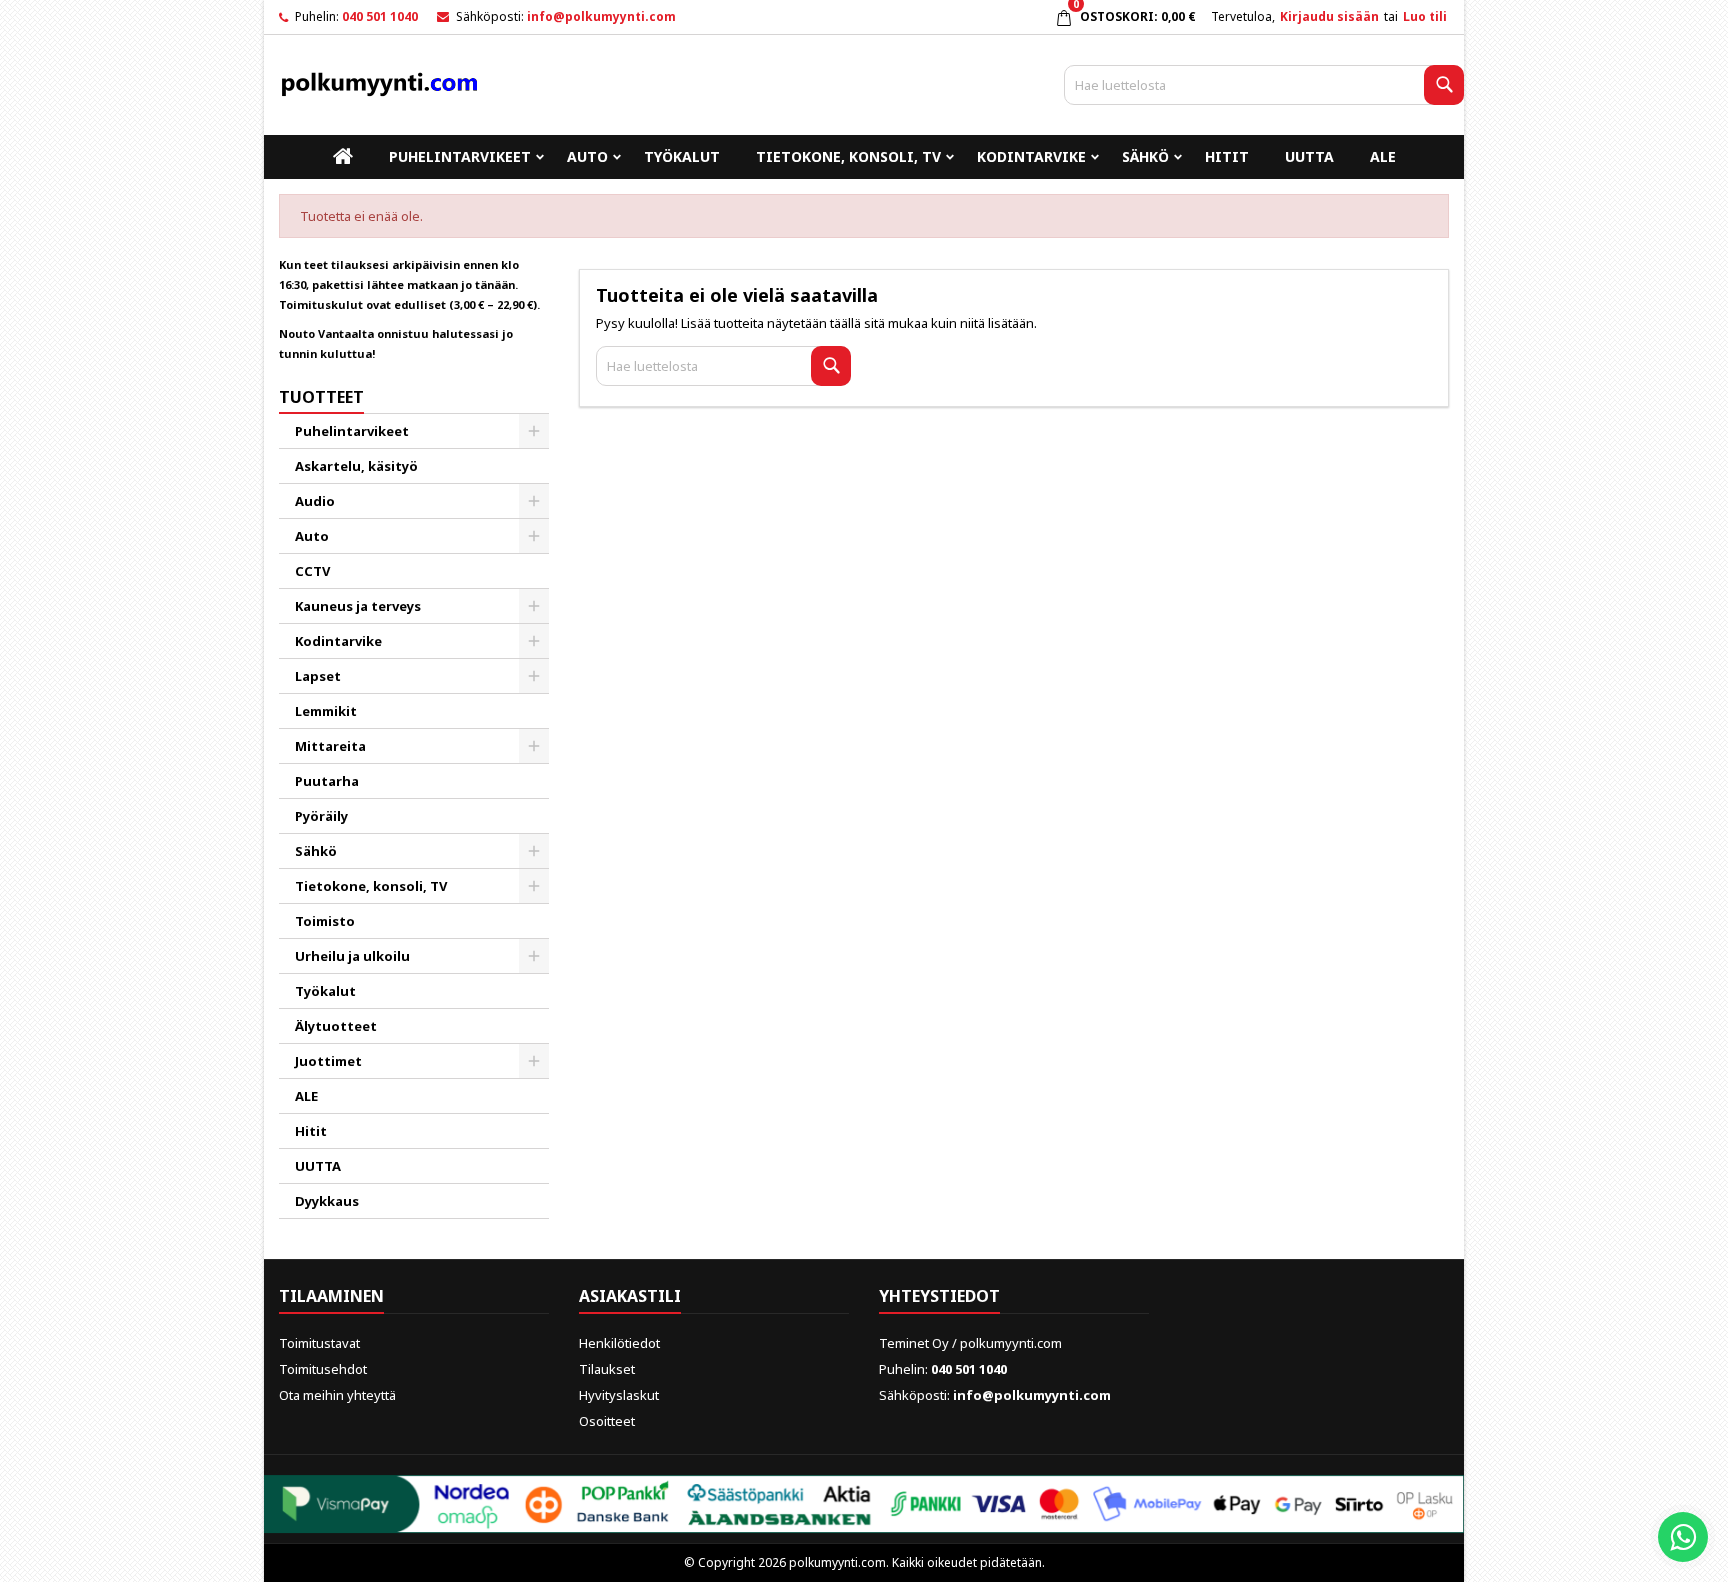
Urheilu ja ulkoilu (352, 956)
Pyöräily (321, 816)
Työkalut (682, 156)
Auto (587, 156)
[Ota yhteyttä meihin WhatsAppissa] (1683, 1537)
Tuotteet (321, 397)
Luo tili (1425, 16)
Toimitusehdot (323, 1369)
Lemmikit (326, 711)
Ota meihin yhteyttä (337, 1395)
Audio (315, 501)
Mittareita (330, 746)
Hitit (1227, 156)
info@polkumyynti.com (601, 16)
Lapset (318, 676)
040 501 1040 (380, 16)
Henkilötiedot (619, 1343)
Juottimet (328, 1061)
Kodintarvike (1031, 156)
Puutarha (327, 781)
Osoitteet (607, 1421)
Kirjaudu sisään (1329, 16)
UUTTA (1309, 156)
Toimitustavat (319, 1343)
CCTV (312, 571)
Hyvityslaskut (619, 1395)
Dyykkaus (327, 1201)
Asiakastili (630, 1296)
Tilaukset (607, 1369)
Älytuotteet (336, 1026)
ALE (1383, 156)
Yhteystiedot (939, 1296)
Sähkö (1145, 156)
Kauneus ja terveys (358, 606)
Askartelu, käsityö (356, 466)
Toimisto (325, 921)
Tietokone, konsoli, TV (848, 156)
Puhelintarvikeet (460, 156)
